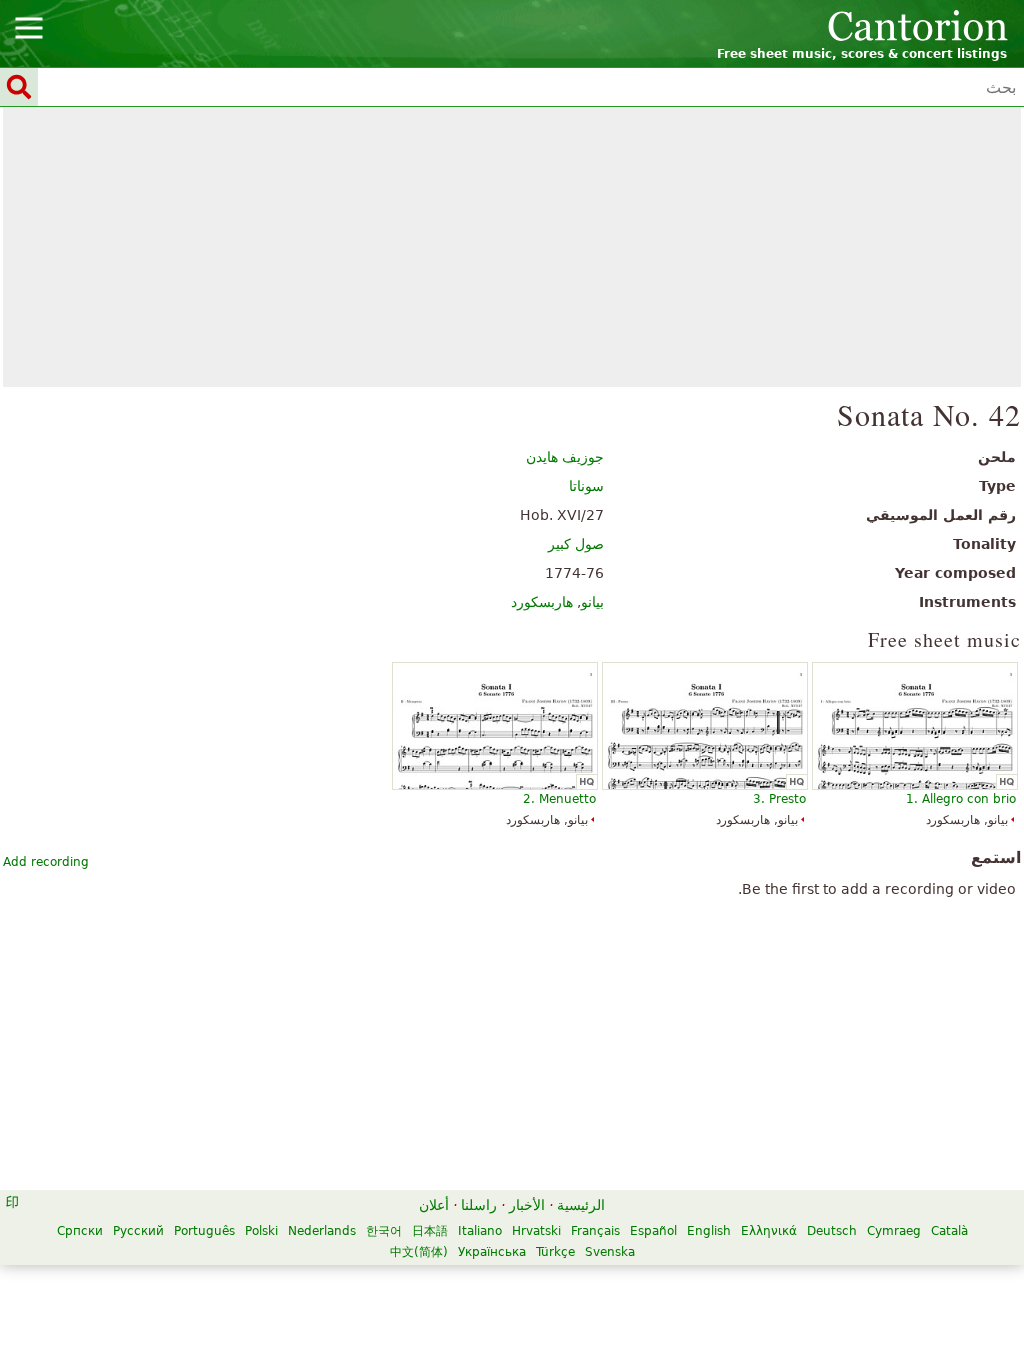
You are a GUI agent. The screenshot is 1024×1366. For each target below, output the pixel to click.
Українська (492, 1252)
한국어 (384, 1231)
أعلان (434, 1205)
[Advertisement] (512, 247)
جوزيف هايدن (565, 457)
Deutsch (832, 1231)
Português (204, 1231)
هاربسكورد (542, 602)
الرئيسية (581, 1205)
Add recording (46, 862)
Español (653, 1231)
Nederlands (322, 1231)
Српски (80, 1231)
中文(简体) (419, 1252)
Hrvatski (536, 1231)
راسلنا (479, 1205)
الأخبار (527, 1205)
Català (949, 1231)
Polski (261, 1231)
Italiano (480, 1231)
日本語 (430, 1231)
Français (595, 1231)
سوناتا (586, 486)
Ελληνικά (769, 1231)
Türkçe (555, 1252)
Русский (138, 1231)
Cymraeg (894, 1231)
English (709, 1231)
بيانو (592, 602)
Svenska (610, 1252)
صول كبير (576, 544)
